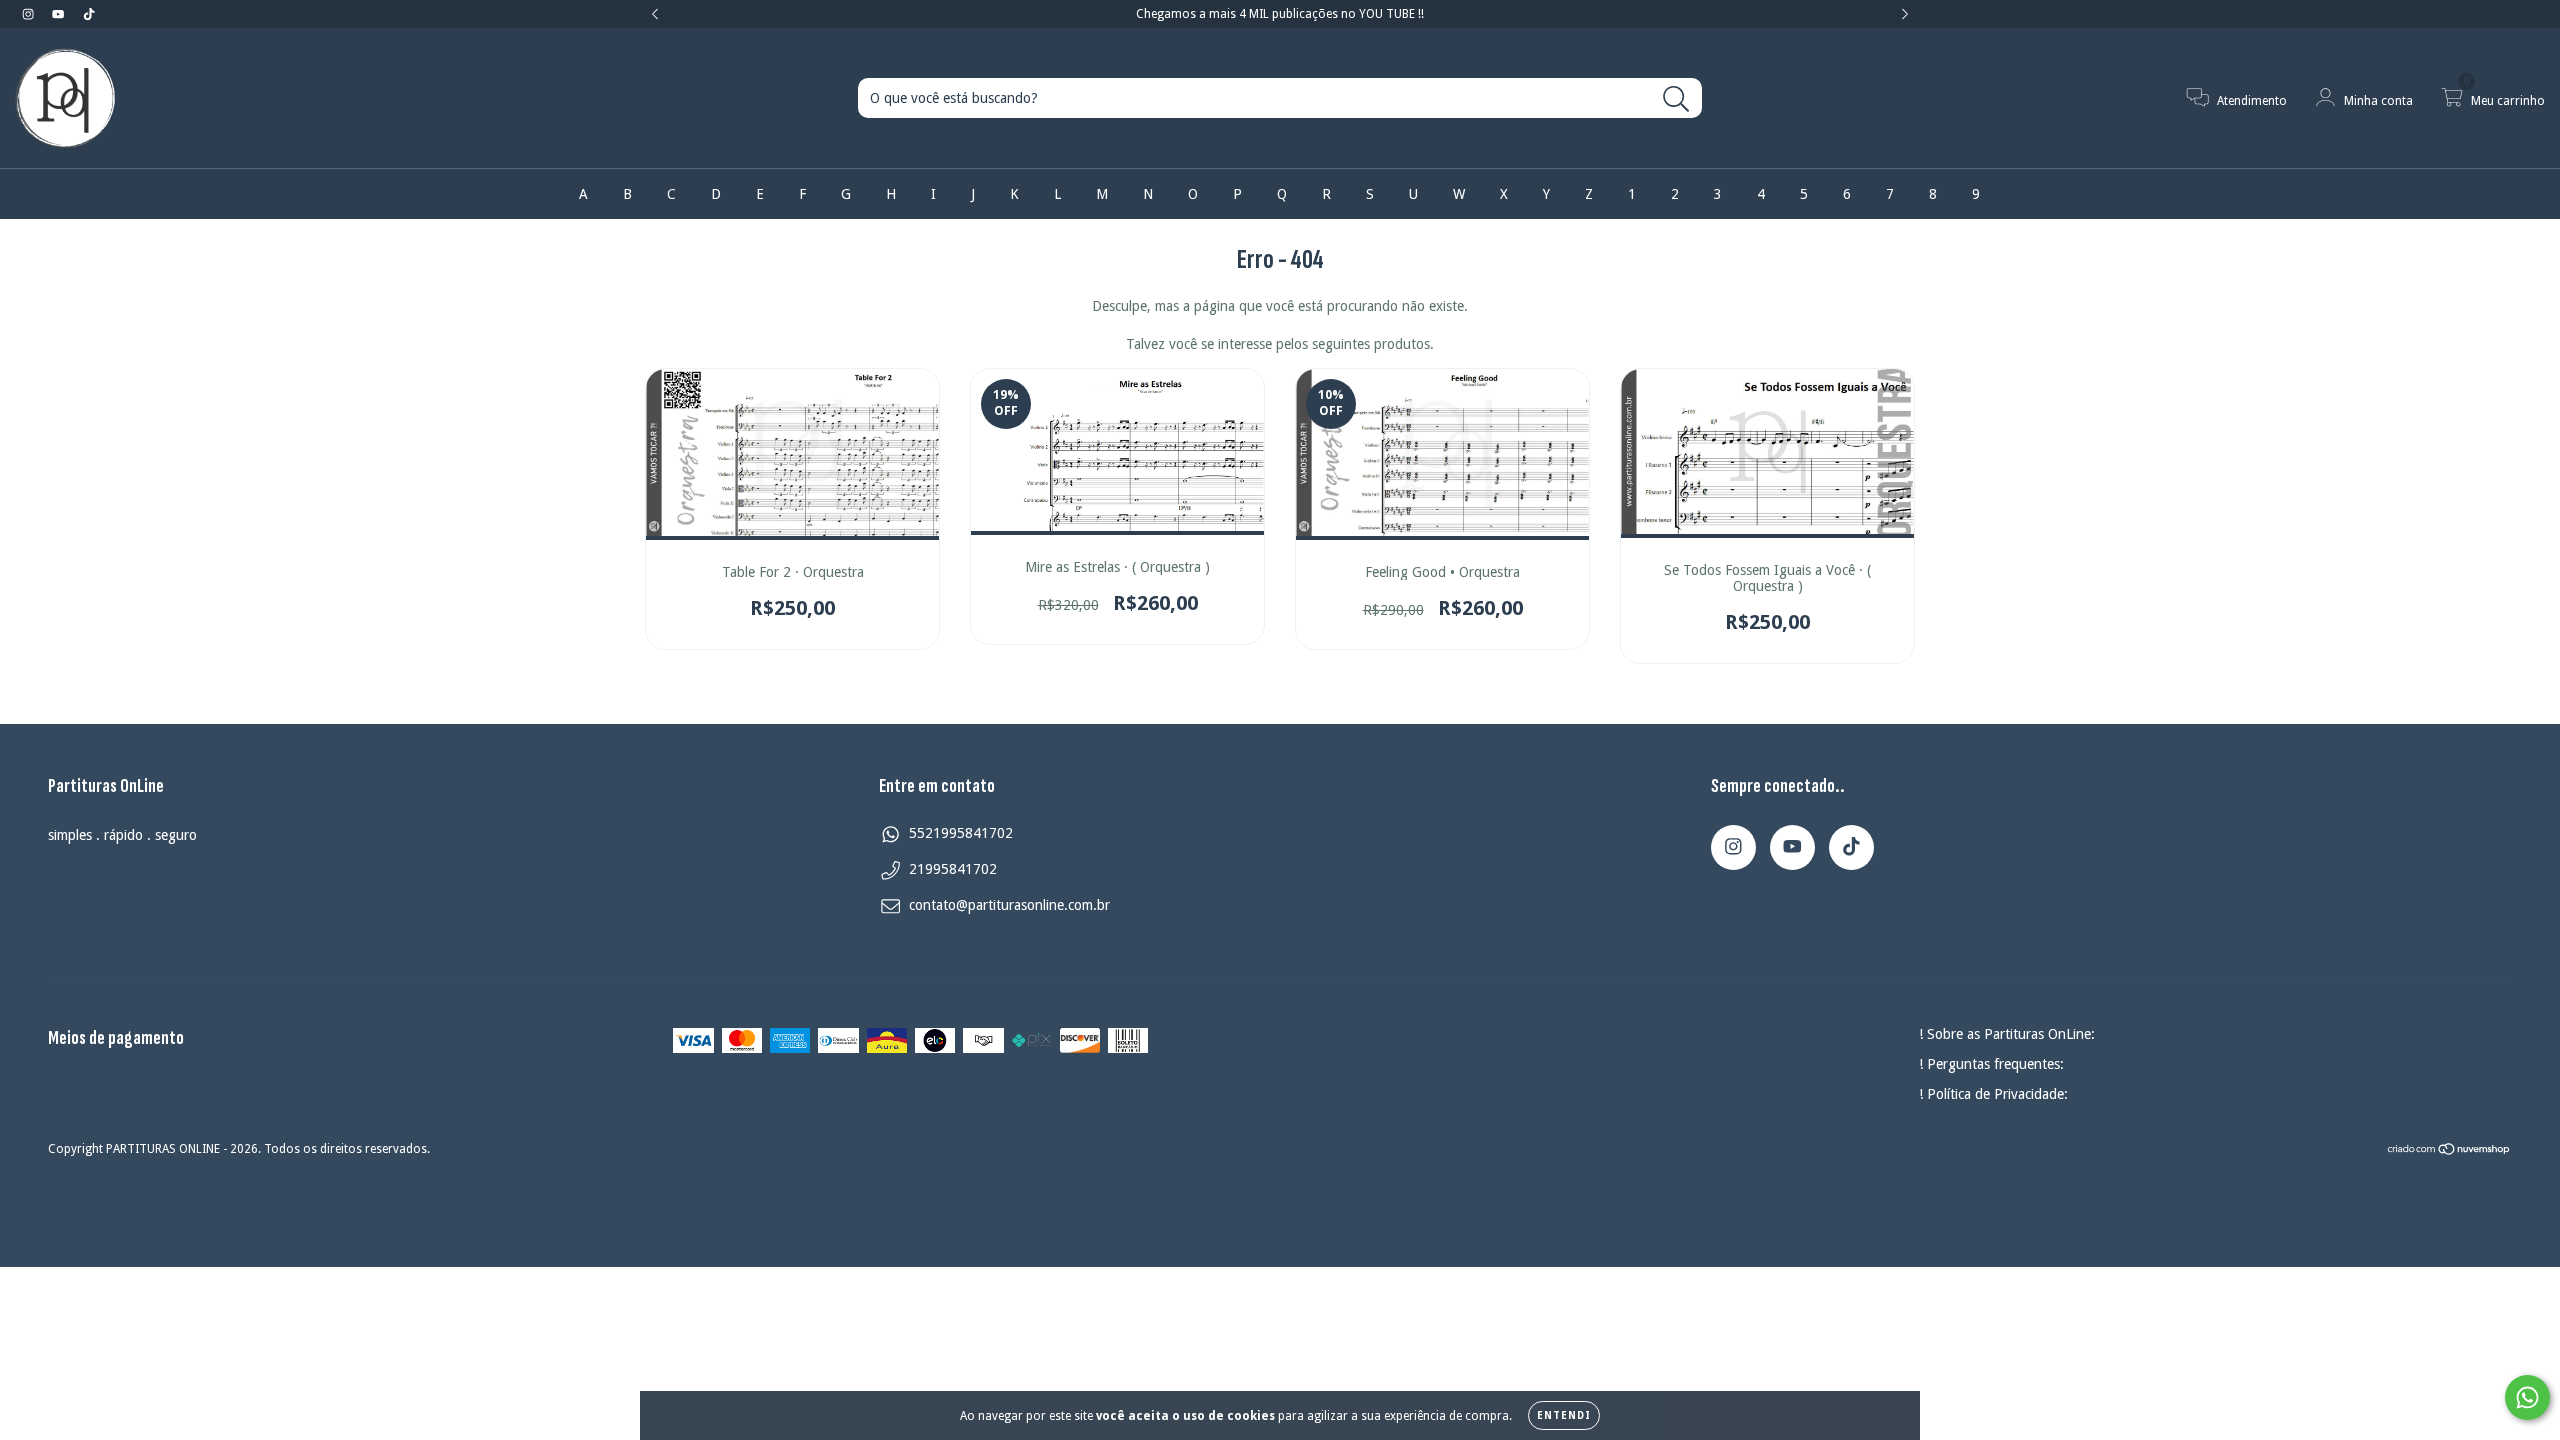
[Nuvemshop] (2449, 1151)
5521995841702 (961, 833)
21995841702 (953, 869)
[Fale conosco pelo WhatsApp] (2527, 1397)
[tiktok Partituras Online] (89, 14)
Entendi (1564, 1415)
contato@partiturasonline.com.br (1009, 905)
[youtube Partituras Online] (60, 14)
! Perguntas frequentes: (1991, 1064)
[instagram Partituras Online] (30, 14)
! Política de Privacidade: (1993, 1094)
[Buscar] (1676, 99)
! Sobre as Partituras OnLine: (2007, 1034)
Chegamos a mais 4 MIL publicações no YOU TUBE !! (1280, 14)
